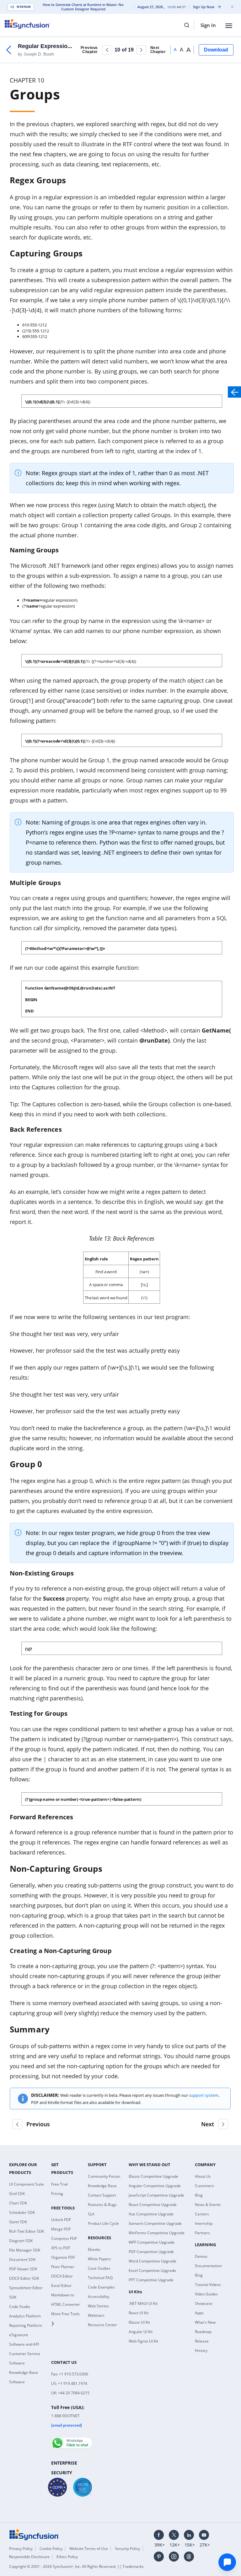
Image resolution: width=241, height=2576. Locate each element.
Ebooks (94, 2249)
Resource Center (102, 2325)
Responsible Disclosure (29, 2557)
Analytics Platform (25, 2316)
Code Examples (101, 2287)
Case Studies (99, 2268)
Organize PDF (63, 2257)
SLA (91, 2214)
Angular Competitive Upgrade (155, 2186)
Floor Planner (63, 2267)
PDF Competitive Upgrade (151, 2252)
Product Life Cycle (103, 2223)
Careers (202, 2214)
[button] (107, 50)
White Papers (99, 2259)
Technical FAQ (100, 2278)
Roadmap (203, 2332)
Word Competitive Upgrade (153, 2261)
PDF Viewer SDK (23, 2269)
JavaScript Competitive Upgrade (156, 2195)
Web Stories (98, 2306)
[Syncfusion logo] (27, 24)
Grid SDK (17, 2194)
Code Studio (20, 2307)
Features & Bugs (102, 2205)
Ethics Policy (67, 2557)
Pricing (57, 2194)
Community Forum (104, 2176)
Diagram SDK (21, 2241)
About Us (203, 2176)
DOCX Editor (62, 2276)
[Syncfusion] (34, 2534)
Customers (204, 2186)
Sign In (208, 25)
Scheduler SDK (22, 2212)
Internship (204, 2223)
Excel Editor (61, 2286)
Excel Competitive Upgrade (152, 2270)
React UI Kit (139, 2313)
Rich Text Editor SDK (27, 2231)
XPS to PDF (61, 2248)
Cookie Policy (51, 2549)
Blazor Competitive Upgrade (153, 2176)
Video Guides (206, 2294)
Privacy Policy (21, 2549)
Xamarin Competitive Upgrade (155, 2223)
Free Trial (59, 2184)
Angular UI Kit (141, 2332)
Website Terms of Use (89, 2549)
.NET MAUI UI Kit (143, 2303)
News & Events (208, 2205)
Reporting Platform (26, 2325)
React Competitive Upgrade (153, 2205)
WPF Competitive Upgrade (152, 2242)
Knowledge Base (102, 2186)
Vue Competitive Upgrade (151, 2214)
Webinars (96, 2315)
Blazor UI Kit (139, 2322)
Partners (202, 2233)
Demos (201, 2256)
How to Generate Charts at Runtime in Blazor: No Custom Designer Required (83, 7)
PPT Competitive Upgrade (151, 2280)
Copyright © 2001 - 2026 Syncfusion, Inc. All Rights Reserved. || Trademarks (76, 2566)
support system (204, 2095)
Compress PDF (64, 2238)
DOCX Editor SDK (24, 2278)
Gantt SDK (18, 2222)
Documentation (208, 2266)
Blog (199, 2195)
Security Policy (127, 2549)
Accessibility (99, 2297)
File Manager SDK (25, 2250)
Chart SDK (18, 2203)
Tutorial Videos (208, 2285)
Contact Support (102, 2195)
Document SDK (22, 2259)
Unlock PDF (61, 2220)
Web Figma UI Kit (143, 2341)
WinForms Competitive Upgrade (157, 2233)
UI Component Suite (27, 2184)
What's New (205, 2322)
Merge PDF (61, 2229)
